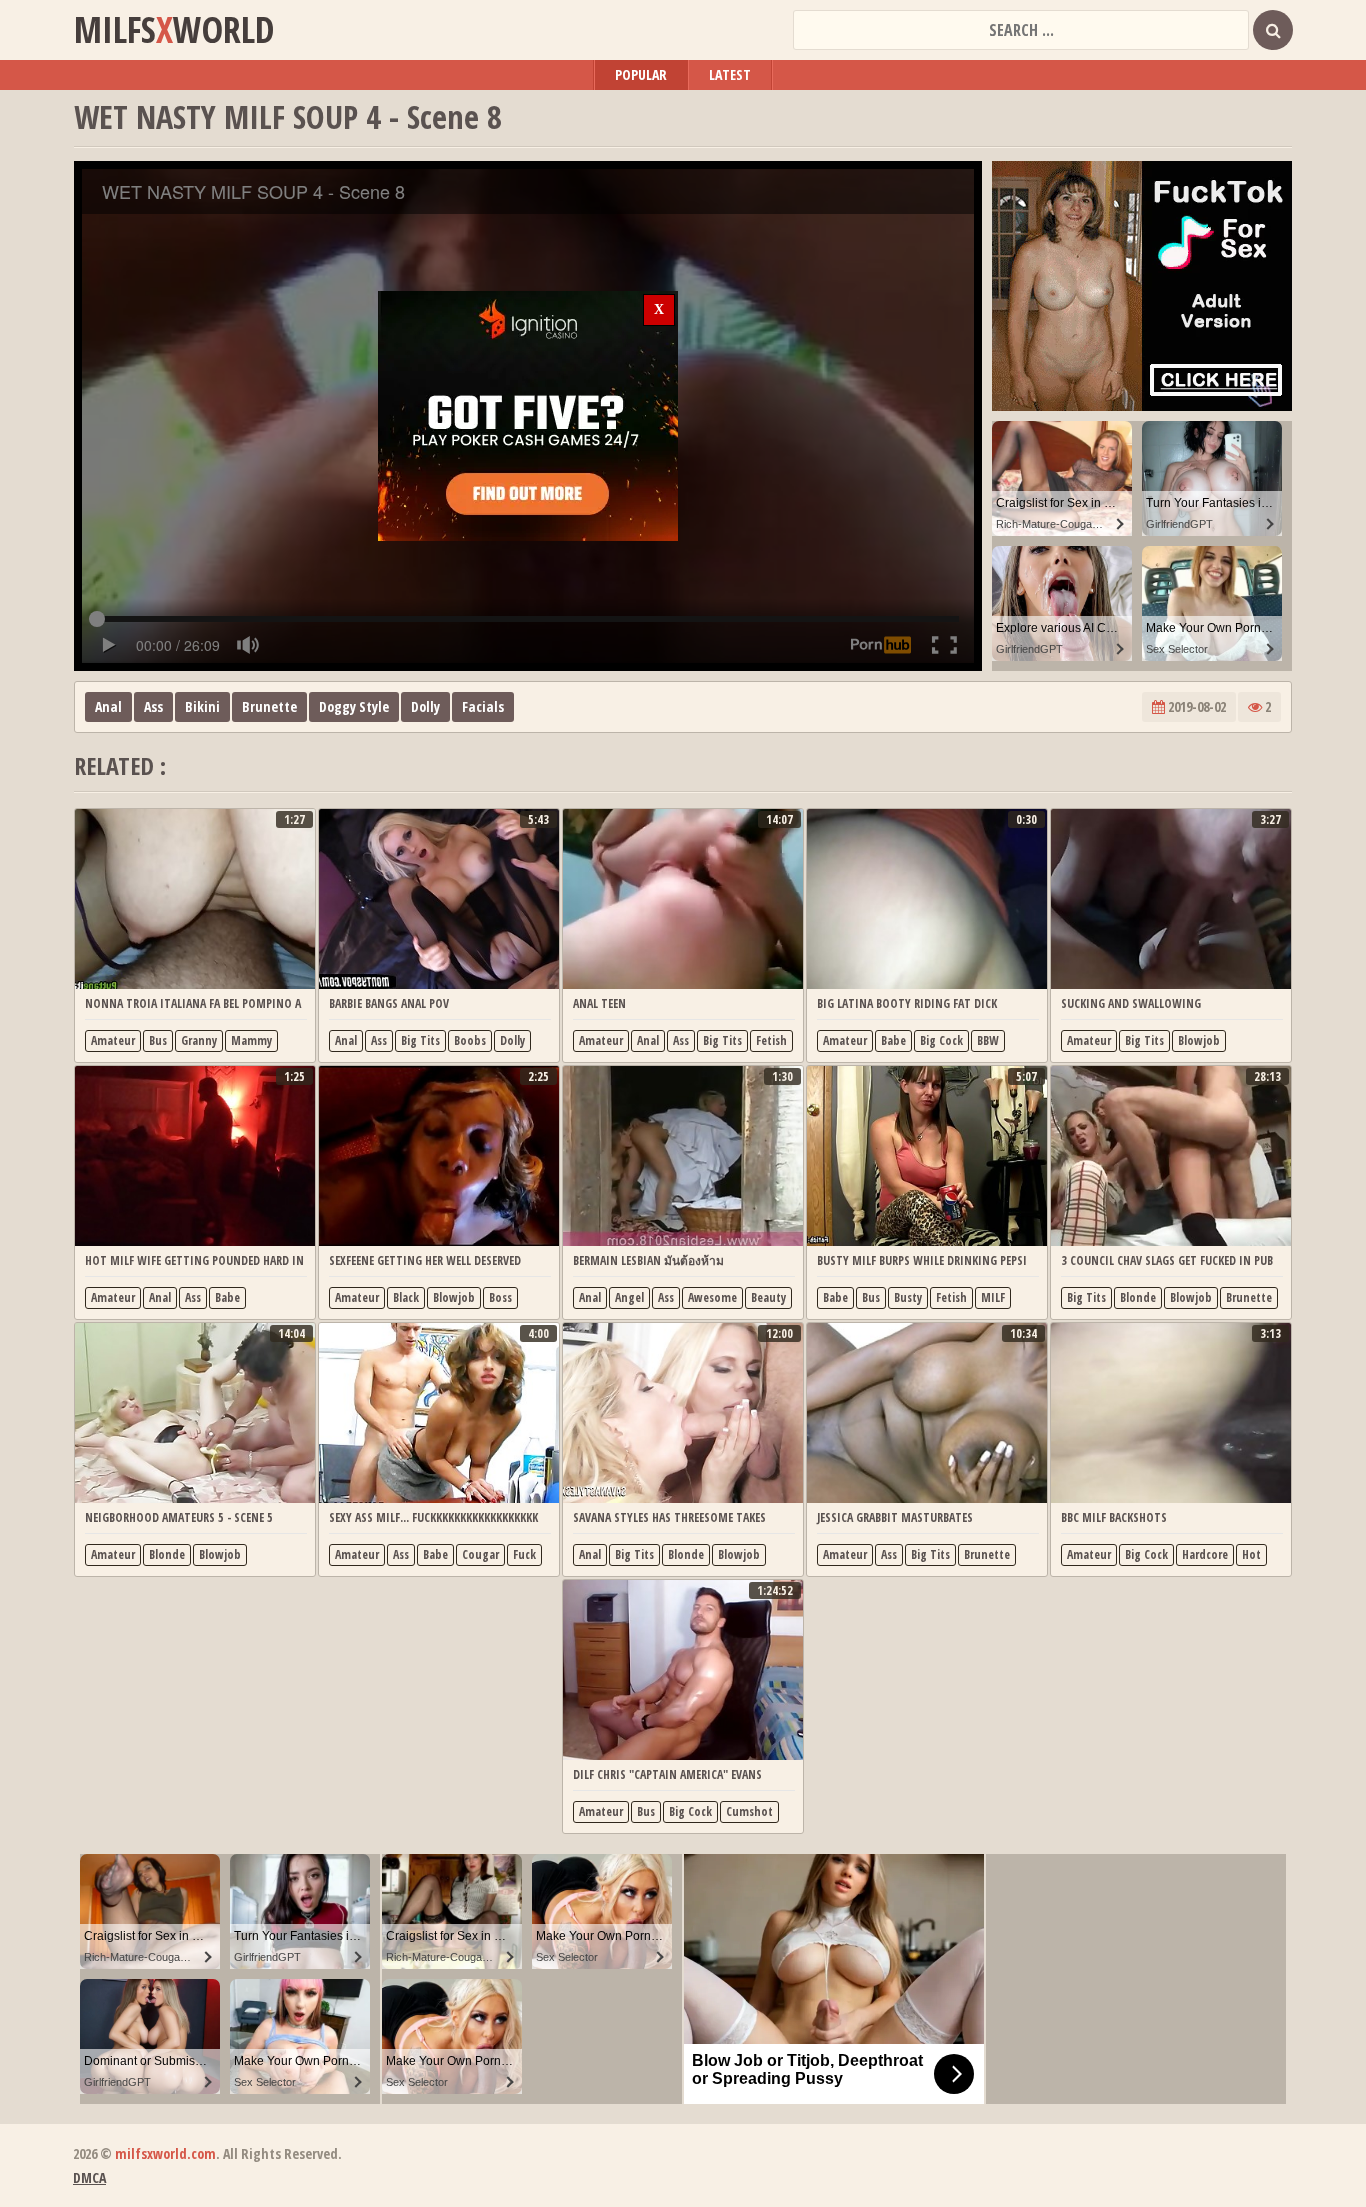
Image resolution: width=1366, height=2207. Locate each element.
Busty (908, 1297)
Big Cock (941, 1040)
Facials (483, 706)
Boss (500, 1297)
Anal (108, 706)
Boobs (470, 1040)
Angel (629, 1297)
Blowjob (1199, 1040)
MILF (993, 1297)
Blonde (1138, 1297)
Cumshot (749, 1811)
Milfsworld (174, 30)
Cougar (480, 1554)
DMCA (89, 2177)
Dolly (425, 706)
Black (406, 1297)
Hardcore (1205, 1554)
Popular (641, 74)
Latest (730, 74)
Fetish (771, 1040)
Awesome (712, 1297)
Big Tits (420, 1040)
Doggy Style (354, 706)
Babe (893, 1040)
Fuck (524, 1554)
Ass (153, 706)
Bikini (202, 706)
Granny (199, 1040)
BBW (988, 1040)
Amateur (113, 1040)
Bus (158, 1040)
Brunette (269, 706)
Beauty (768, 1297)
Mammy (251, 1040)
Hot (1251, 1554)
